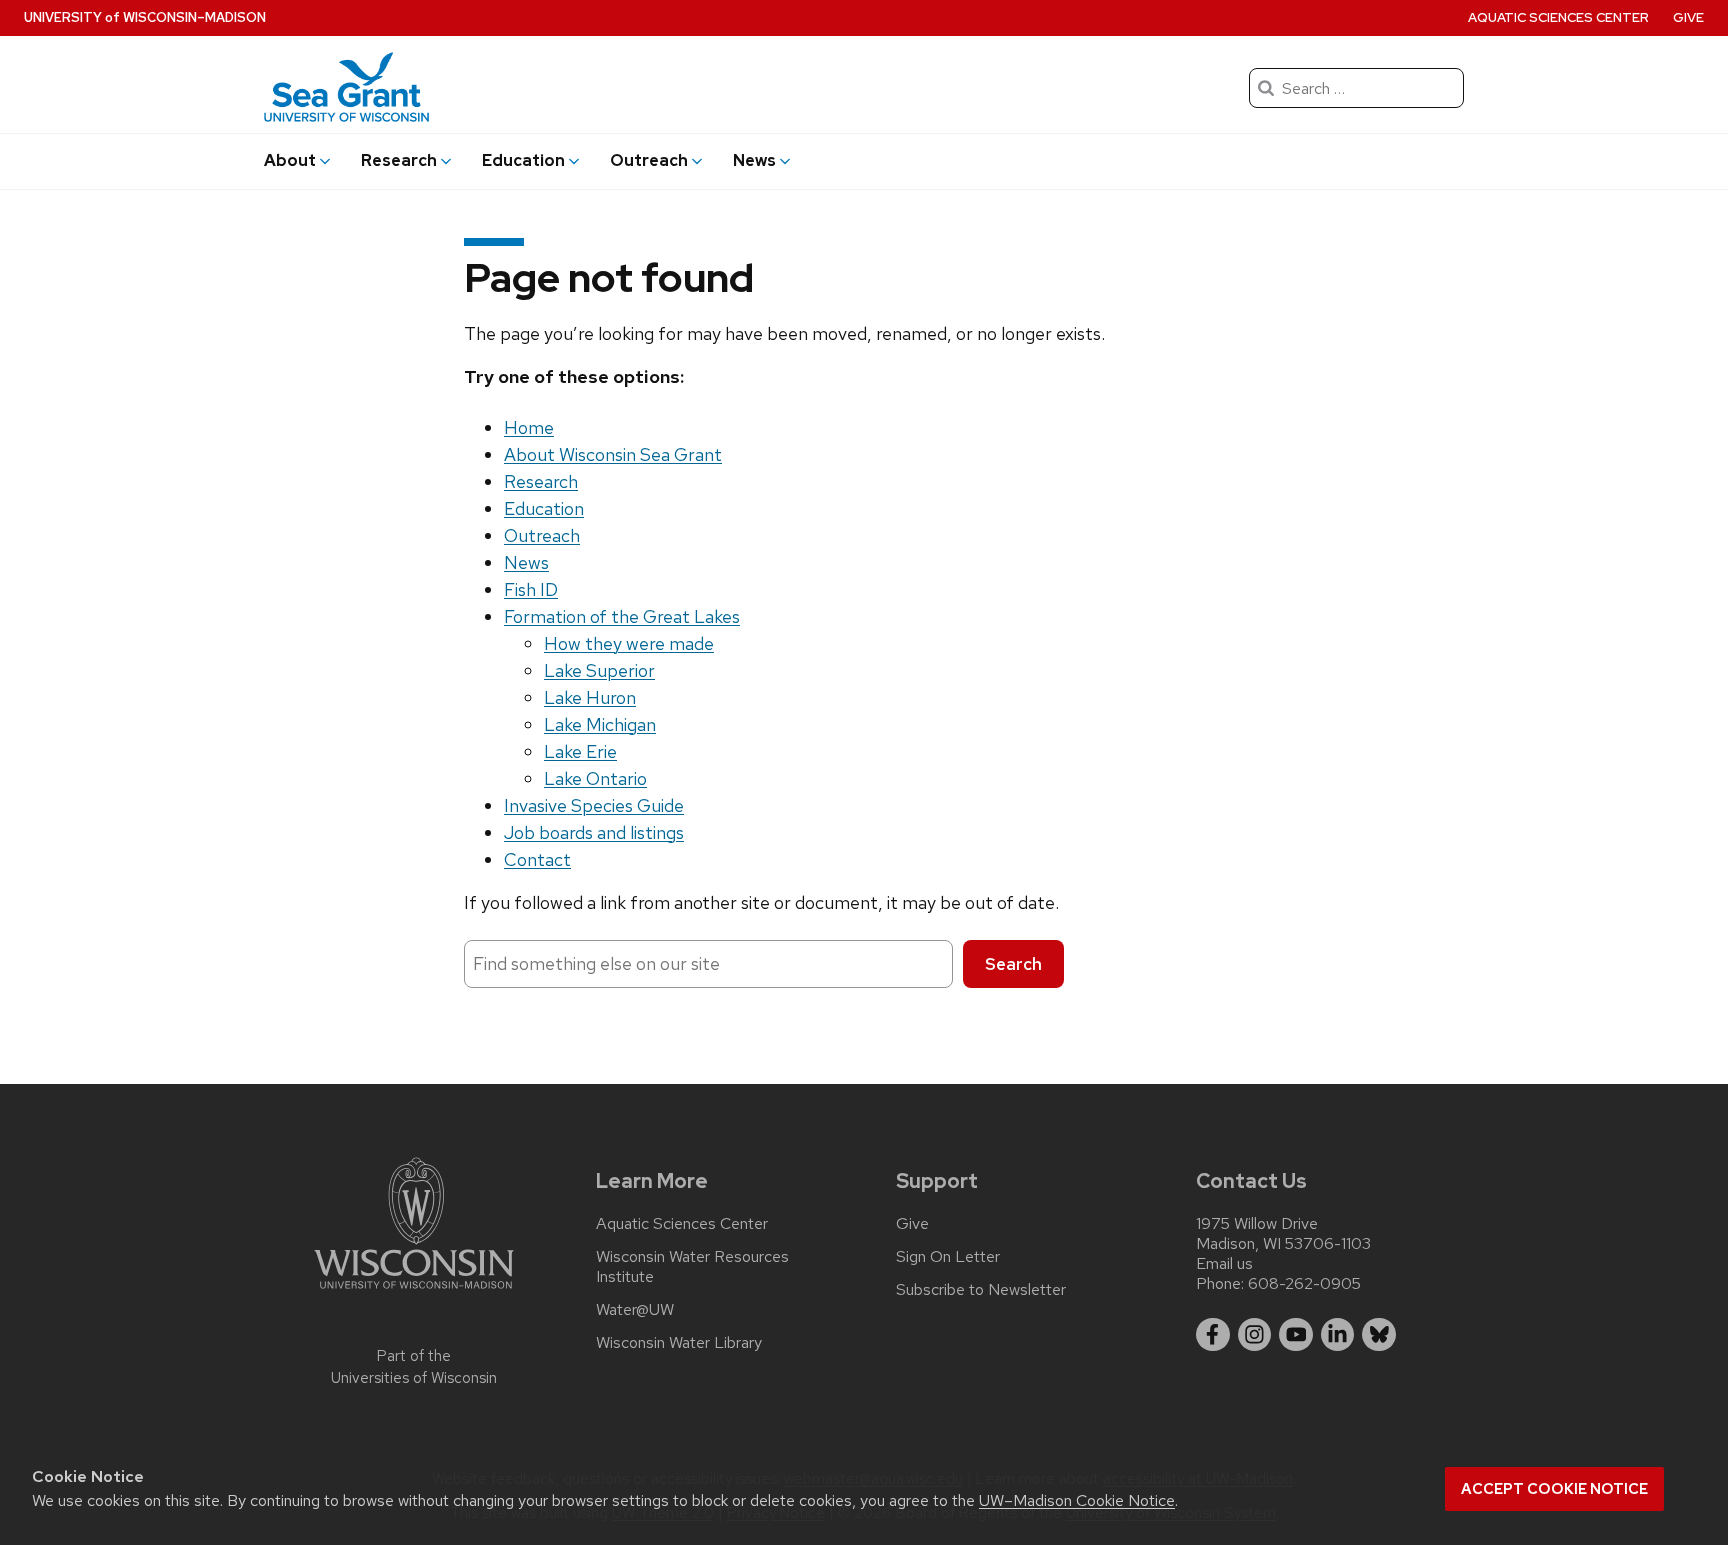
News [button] (754, 160)
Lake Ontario (595, 778)
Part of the (414, 1367)
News (526, 562)
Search (1013, 964)
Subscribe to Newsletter (981, 1290)
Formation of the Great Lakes (622, 616)
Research (541, 481)
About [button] (290, 160)
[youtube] (1296, 1335)
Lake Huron (590, 697)
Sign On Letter (948, 1257)
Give (1688, 17)
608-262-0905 (1304, 1283)
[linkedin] (1338, 1335)
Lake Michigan (600, 724)
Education (544, 508)
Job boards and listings (594, 832)
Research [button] (399, 160)
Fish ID (531, 589)
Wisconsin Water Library (679, 1343)
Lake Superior (599, 670)
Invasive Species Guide (594, 805)
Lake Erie (580, 751)
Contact (537, 859)
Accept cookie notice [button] (1554, 1489)
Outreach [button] (649, 160)
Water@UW (635, 1310)
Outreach (542, 535)
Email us (1224, 1263)
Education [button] (523, 160)
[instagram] (1255, 1335)
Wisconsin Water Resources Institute (692, 1267)
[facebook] (1213, 1335)
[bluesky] (1379, 1335)
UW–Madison (145, 17)
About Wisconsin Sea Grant (613, 454)
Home (529, 427)
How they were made (629, 643)
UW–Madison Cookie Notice (1077, 1500)
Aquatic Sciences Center (1558, 17)
